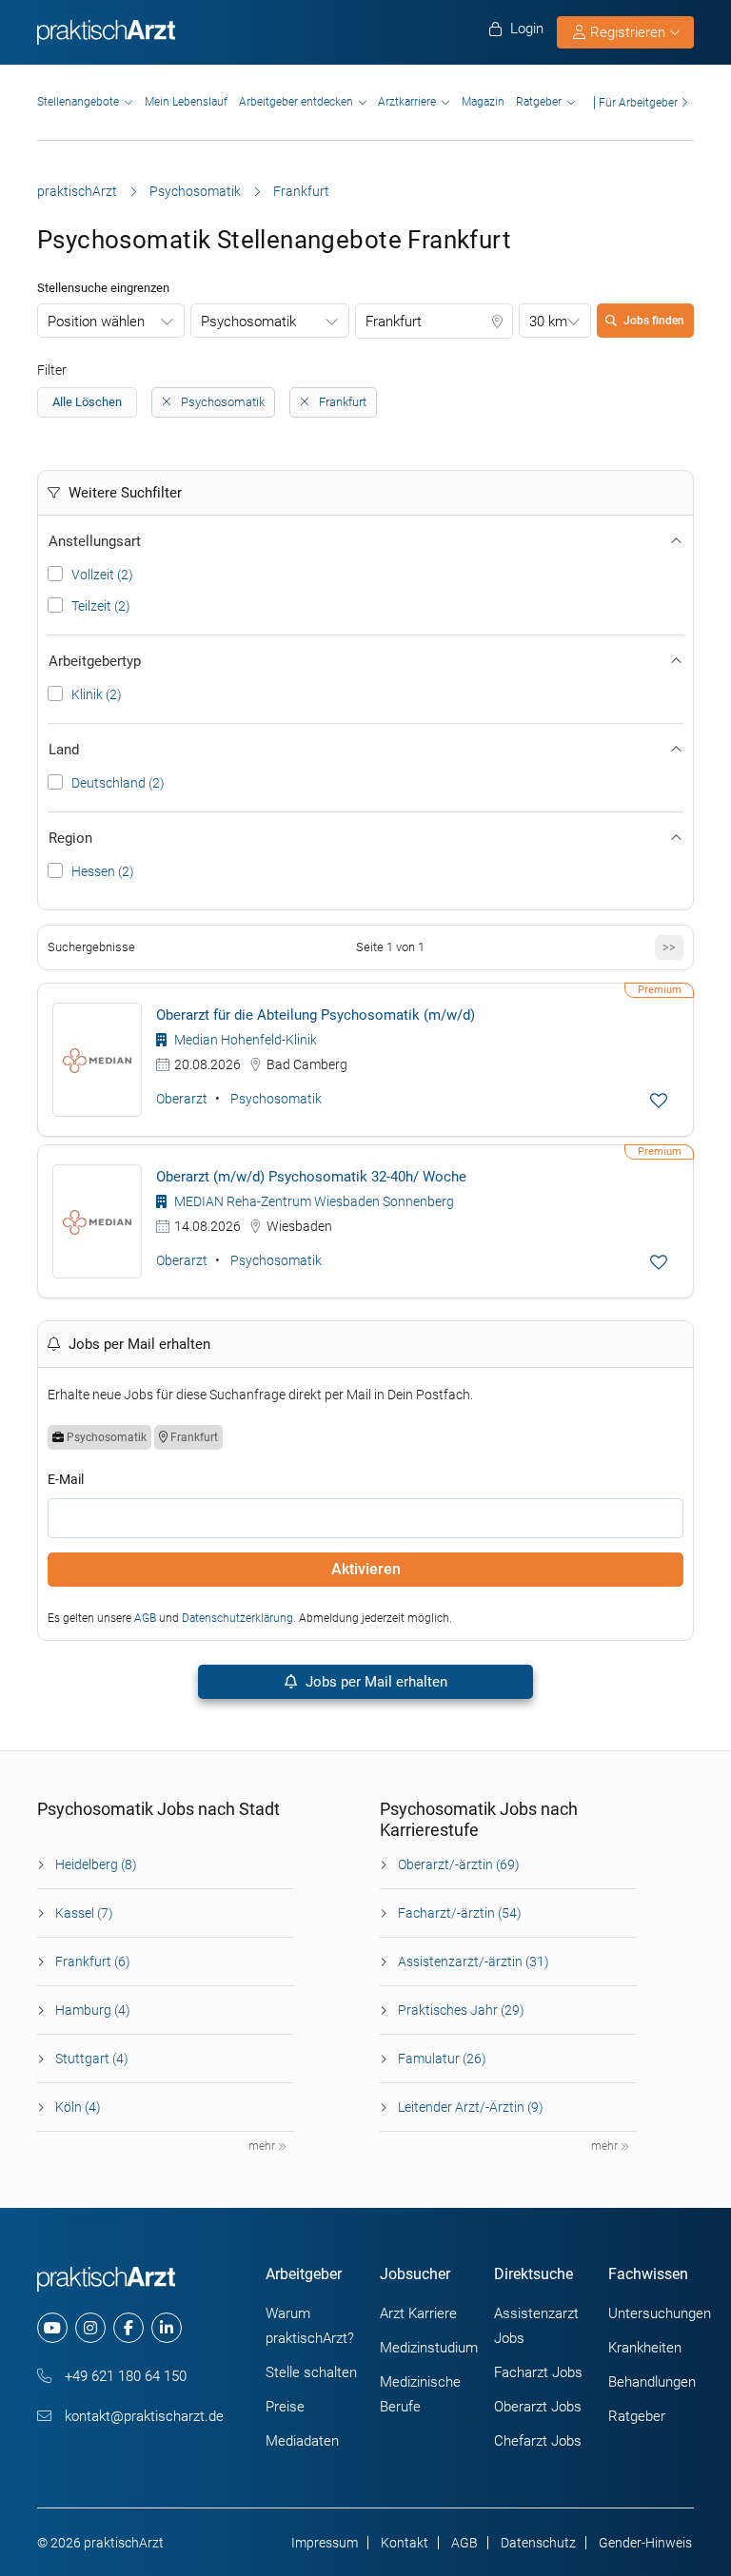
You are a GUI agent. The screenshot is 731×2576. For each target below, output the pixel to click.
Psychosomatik (195, 191)
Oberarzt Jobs (538, 2407)
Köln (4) (78, 2107)
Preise (285, 2407)
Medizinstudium (429, 2348)
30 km (548, 322)
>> (669, 947)
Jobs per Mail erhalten (375, 1682)
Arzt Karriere (418, 2313)
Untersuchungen (660, 2313)
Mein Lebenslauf (186, 102)
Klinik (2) (97, 694)
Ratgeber (539, 102)
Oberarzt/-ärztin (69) (459, 1864)
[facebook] (128, 2328)
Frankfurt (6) (93, 1961)
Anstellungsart (95, 541)
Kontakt (405, 2543)
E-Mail (66, 1479)
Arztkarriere (407, 102)
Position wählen (96, 322)
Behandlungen (652, 2382)
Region (70, 838)
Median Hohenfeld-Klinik (244, 1040)
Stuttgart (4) (92, 2059)
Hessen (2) (103, 871)
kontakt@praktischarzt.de (142, 2416)
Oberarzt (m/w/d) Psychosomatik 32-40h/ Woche (311, 1177)
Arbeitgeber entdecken (296, 102)
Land (64, 750)
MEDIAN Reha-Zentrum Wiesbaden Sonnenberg (313, 1201)
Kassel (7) (84, 1913)
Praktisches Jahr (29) (461, 2010)
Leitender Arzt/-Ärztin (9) (471, 2107)
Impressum (325, 2543)
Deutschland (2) (118, 783)
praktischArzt (77, 191)
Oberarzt (182, 1099)
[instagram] (90, 2328)
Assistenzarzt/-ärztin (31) (474, 1961)
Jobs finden (654, 321)
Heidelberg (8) (96, 1864)
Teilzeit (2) (101, 606)
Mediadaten (302, 2441)
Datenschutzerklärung (237, 1618)
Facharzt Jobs (538, 2372)
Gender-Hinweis (645, 2543)
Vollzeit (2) (102, 575)
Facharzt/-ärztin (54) (460, 1913)
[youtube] (52, 2328)
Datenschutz (538, 2543)
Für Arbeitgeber (638, 102)
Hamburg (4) (93, 2010)
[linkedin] (167, 2328)
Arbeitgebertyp (95, 661)
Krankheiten (645, 2348)
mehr (263, 2146)
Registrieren (628, 32)
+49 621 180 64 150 (124, 2376)
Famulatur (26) (442, 2059)
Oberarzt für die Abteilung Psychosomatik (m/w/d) (316, 1015)
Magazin (483, 102)
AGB (145, 1618)
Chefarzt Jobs (538, 2441)
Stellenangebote (78, 102)
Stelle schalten (311, 2372)
